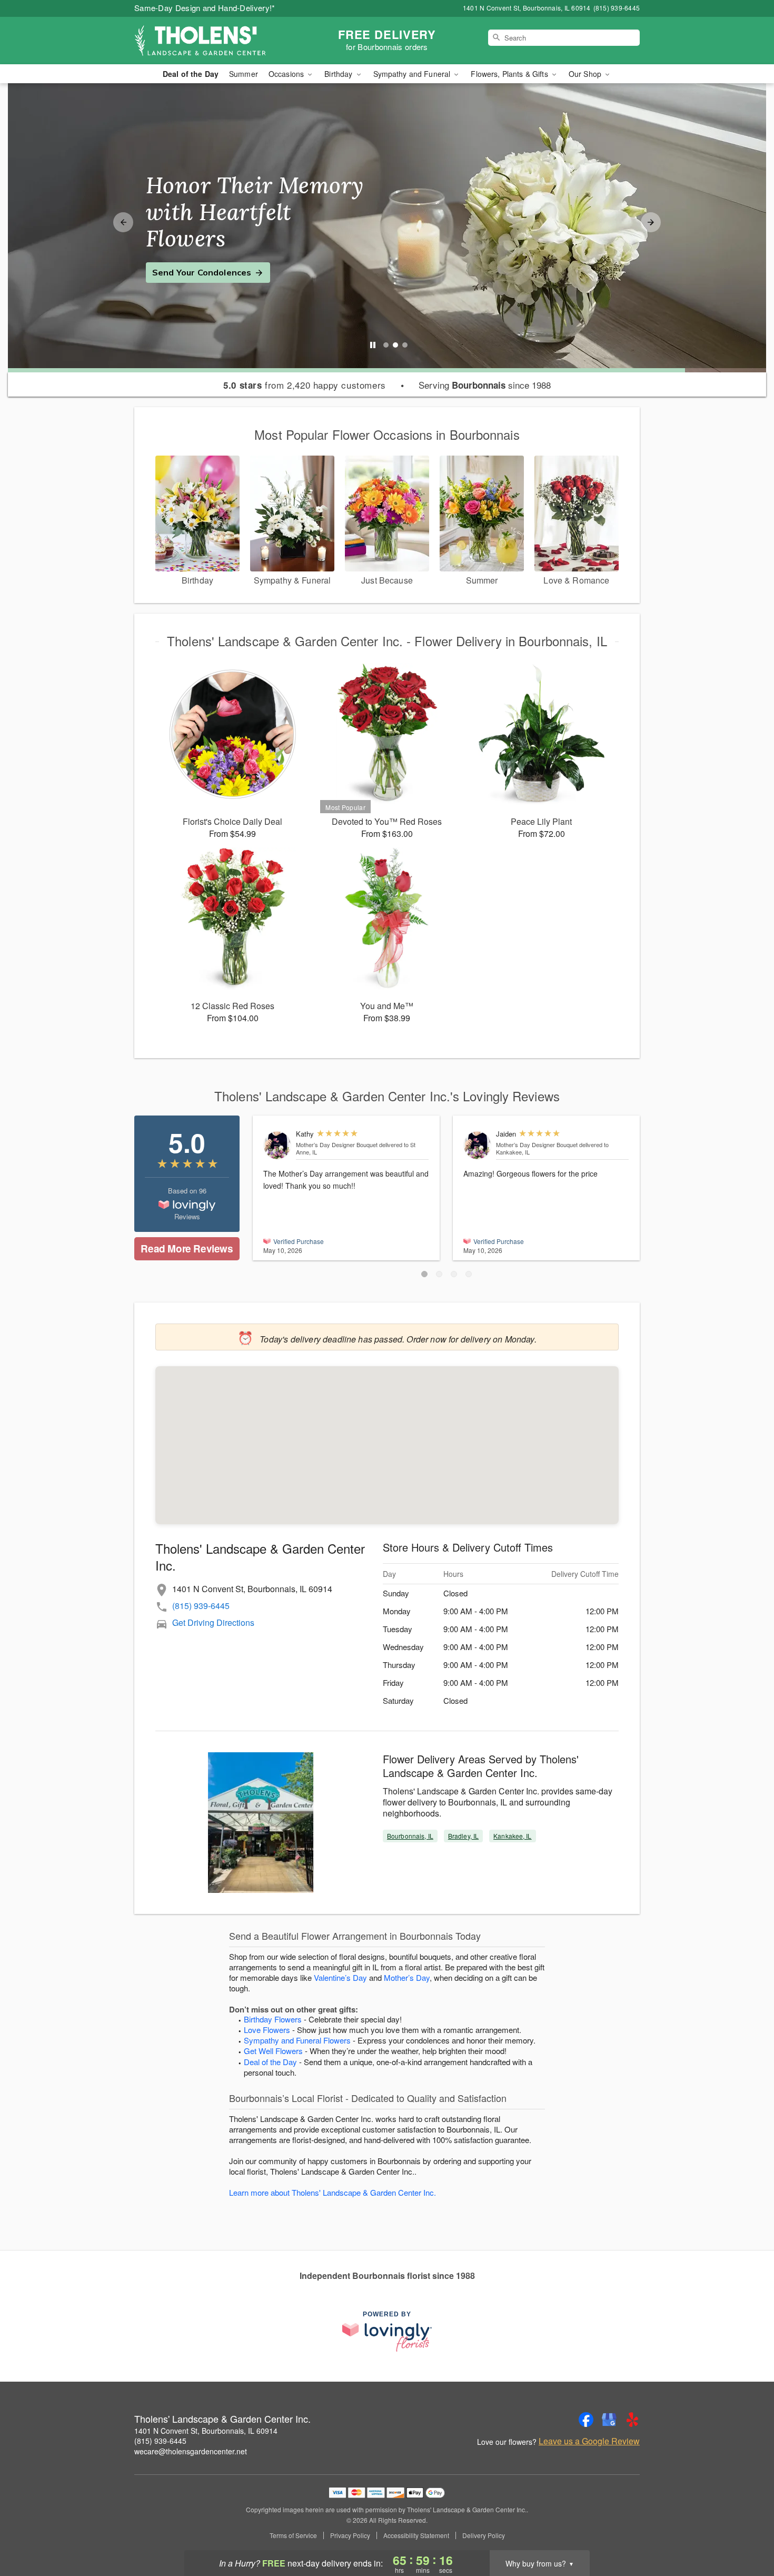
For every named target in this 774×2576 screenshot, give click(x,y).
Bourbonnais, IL (410, 1836)
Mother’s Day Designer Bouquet (337, 1144)
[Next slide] (651, 222)
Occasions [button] (287, 74)
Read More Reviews (187, 1248)
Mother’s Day (407, 1977)
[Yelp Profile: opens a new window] (632, 2420)
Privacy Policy (350, 2535)
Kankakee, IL (512, 1836)
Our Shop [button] (586, 74)
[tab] (386, 345)
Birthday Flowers (273, 2019)
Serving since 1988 (485, 385)
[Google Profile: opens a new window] (609, 2420)
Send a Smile (180, 259)
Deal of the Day (191, 74)
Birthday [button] (339, 74)
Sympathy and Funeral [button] (413, 74)
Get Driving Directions (213, 1622)
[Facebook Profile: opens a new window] (586, 2420)
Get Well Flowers (273, 2051)
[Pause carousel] (373, 345)
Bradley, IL (463, 1836)
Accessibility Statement (416, 2535)
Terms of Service (293, 2535)
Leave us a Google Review (589, 2441)
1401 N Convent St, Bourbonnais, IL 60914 (206, 2431)
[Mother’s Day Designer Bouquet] (277, 1145)
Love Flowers (267, 2030)
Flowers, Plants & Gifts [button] (510, 74)
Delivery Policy (484, 2535)
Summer (244, 74)
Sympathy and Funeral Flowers (297, 2040)
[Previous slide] (123, 222)
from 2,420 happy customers (305, 385)
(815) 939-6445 (201, 1606)
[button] (424, 1274)
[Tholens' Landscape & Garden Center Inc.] (210, 41)
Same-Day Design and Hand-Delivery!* (205, 8)
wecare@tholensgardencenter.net (191, 2451)
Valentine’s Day (340, 1977)
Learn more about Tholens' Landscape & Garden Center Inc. (333, 2192)
